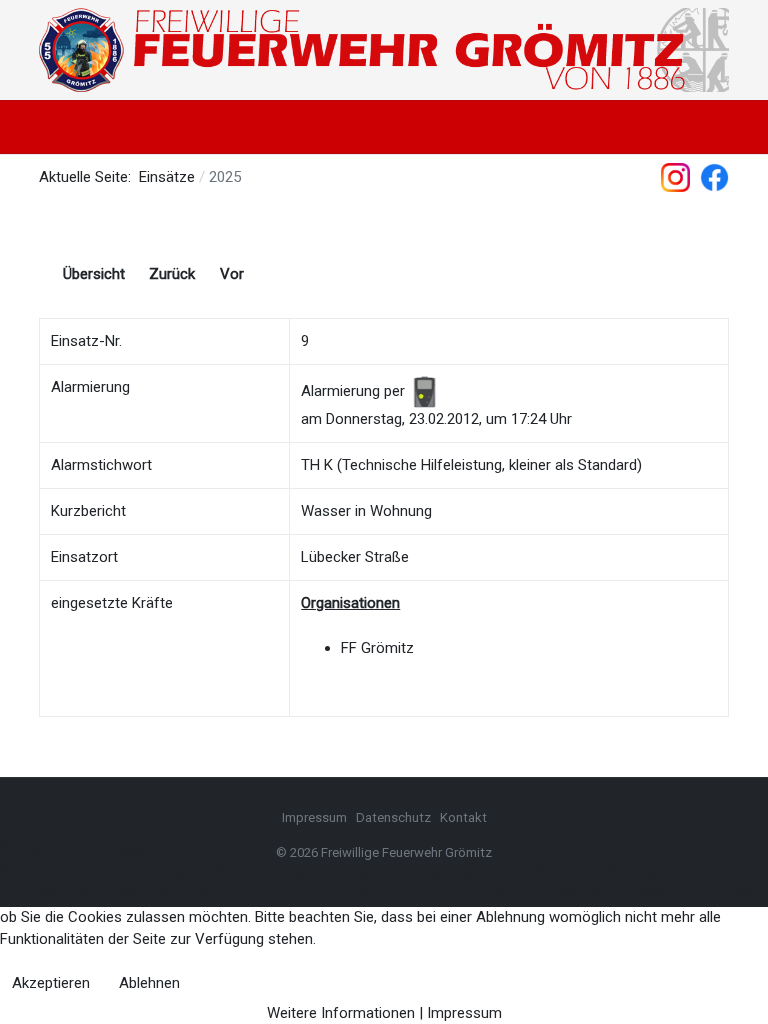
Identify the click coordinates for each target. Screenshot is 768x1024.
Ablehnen (149, 983)
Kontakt (463, 817)
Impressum (314, 817)
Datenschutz (395, 817)
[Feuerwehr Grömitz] (384, 50)
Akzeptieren (51, 983)
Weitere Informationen (341, 1013)
